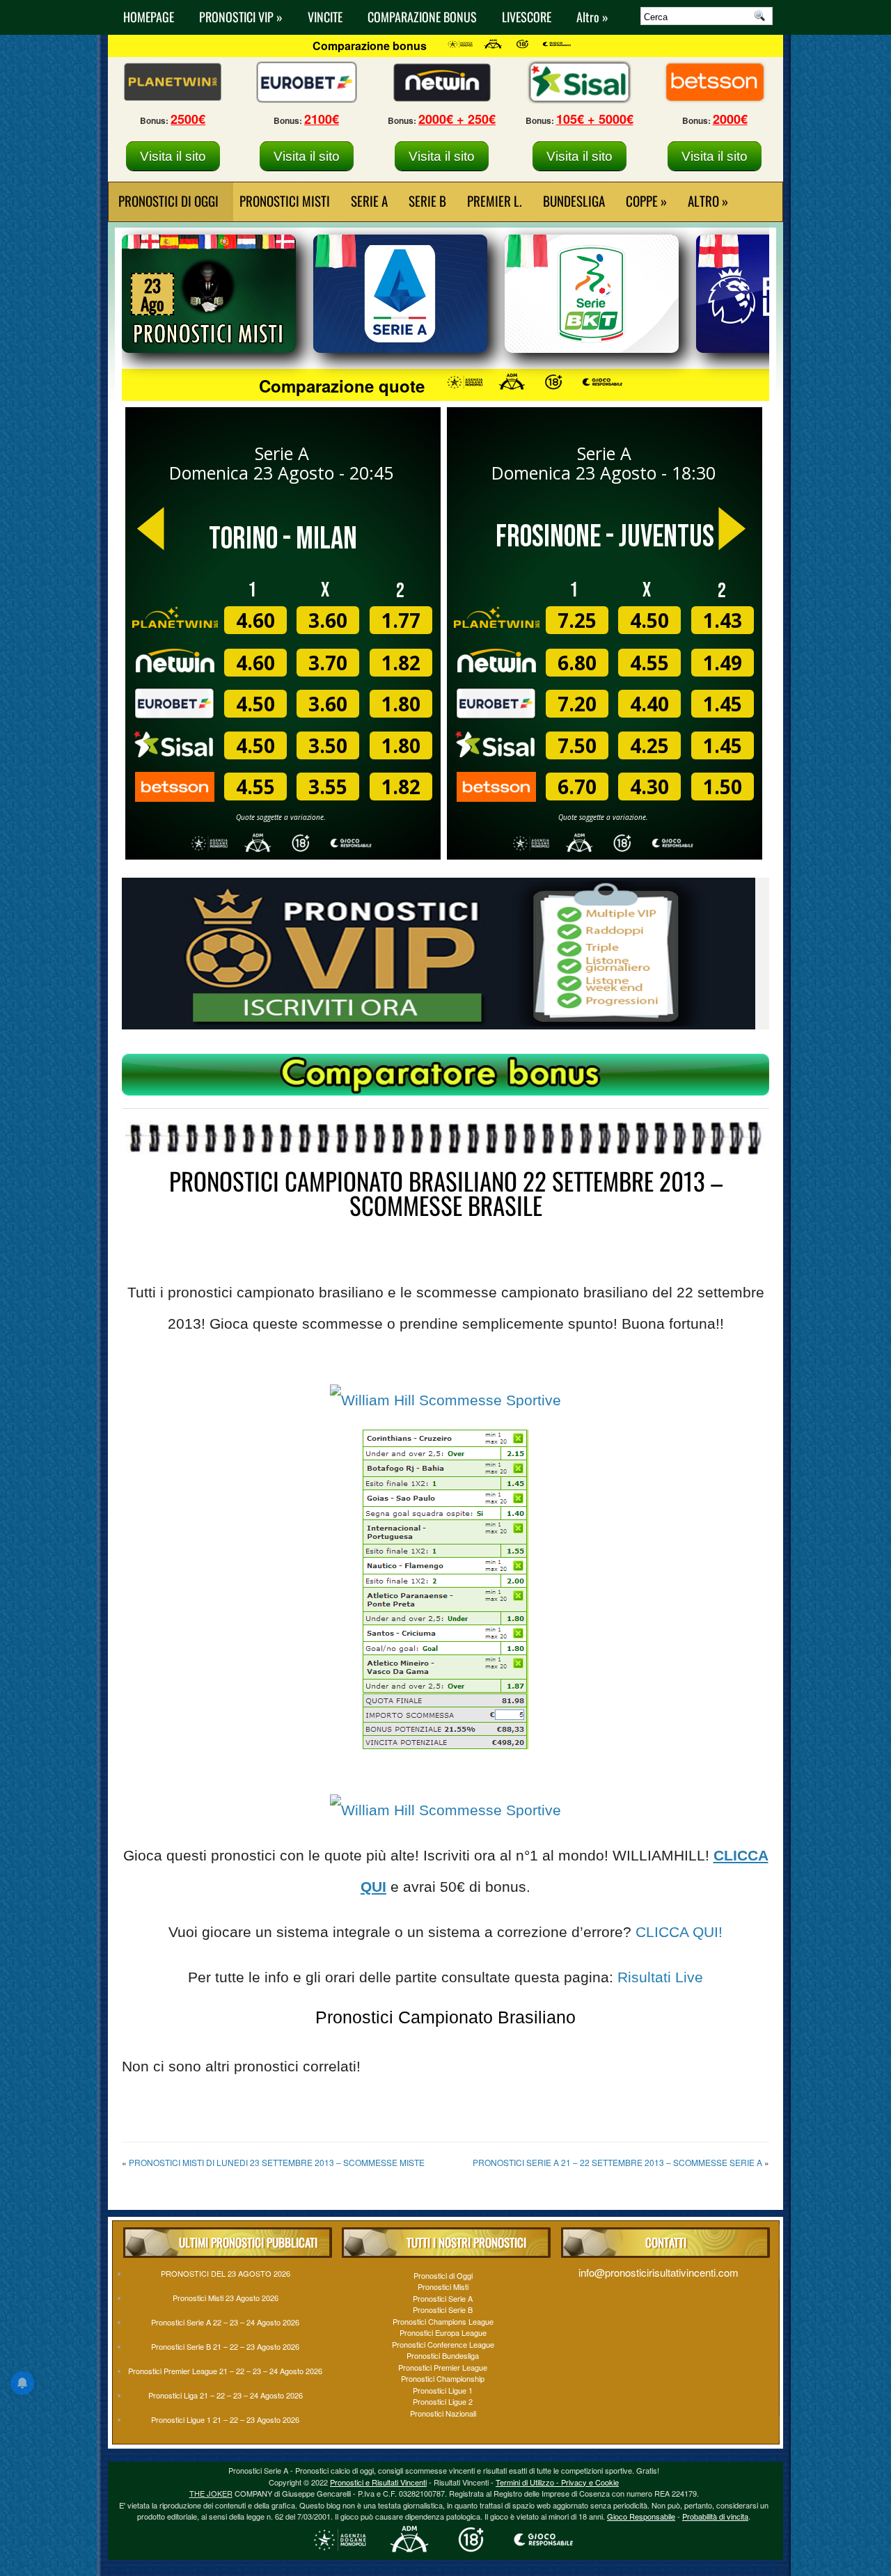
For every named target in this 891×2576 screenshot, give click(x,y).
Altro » (592, 17)
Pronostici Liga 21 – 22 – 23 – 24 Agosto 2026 (226, 2395)
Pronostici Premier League (443, 2367)
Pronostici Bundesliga (443, 2355)
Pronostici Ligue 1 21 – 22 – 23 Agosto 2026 (225, 2419)
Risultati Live (660, 1977)
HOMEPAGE (149, 17)
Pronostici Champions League (443, 2321)
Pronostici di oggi (168, 200)
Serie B (427, 200)
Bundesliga (574, 200)
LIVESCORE (527, 17)
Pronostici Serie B (443, 2309)
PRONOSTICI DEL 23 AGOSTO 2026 (226, 2273)
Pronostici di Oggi (443, 2275)
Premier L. (495, 200)
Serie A (369, 200)
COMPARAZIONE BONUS (422, 17)
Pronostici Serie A (443, 2298)
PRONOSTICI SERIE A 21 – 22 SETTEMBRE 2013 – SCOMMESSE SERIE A (617, 2162)
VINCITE (325, 17)
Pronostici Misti (285, 200)
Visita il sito (173, 156)
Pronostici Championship (443, 2378)
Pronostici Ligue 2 (443, 2401)
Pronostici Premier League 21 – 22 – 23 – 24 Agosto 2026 (225, 2371)
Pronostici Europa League (443, 2332)
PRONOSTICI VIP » (241, 17)
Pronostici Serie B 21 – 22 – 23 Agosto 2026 (225, 2346)
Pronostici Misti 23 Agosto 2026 (226, 2298)
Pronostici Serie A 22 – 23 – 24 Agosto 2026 (225, 2322)
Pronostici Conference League (443, 2344)
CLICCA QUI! (679, 1932)
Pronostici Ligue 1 (443, 2390)
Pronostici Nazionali (443, 2413)
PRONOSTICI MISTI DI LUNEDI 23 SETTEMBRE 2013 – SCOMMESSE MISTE (277, 2162)
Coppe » (646, 200)
